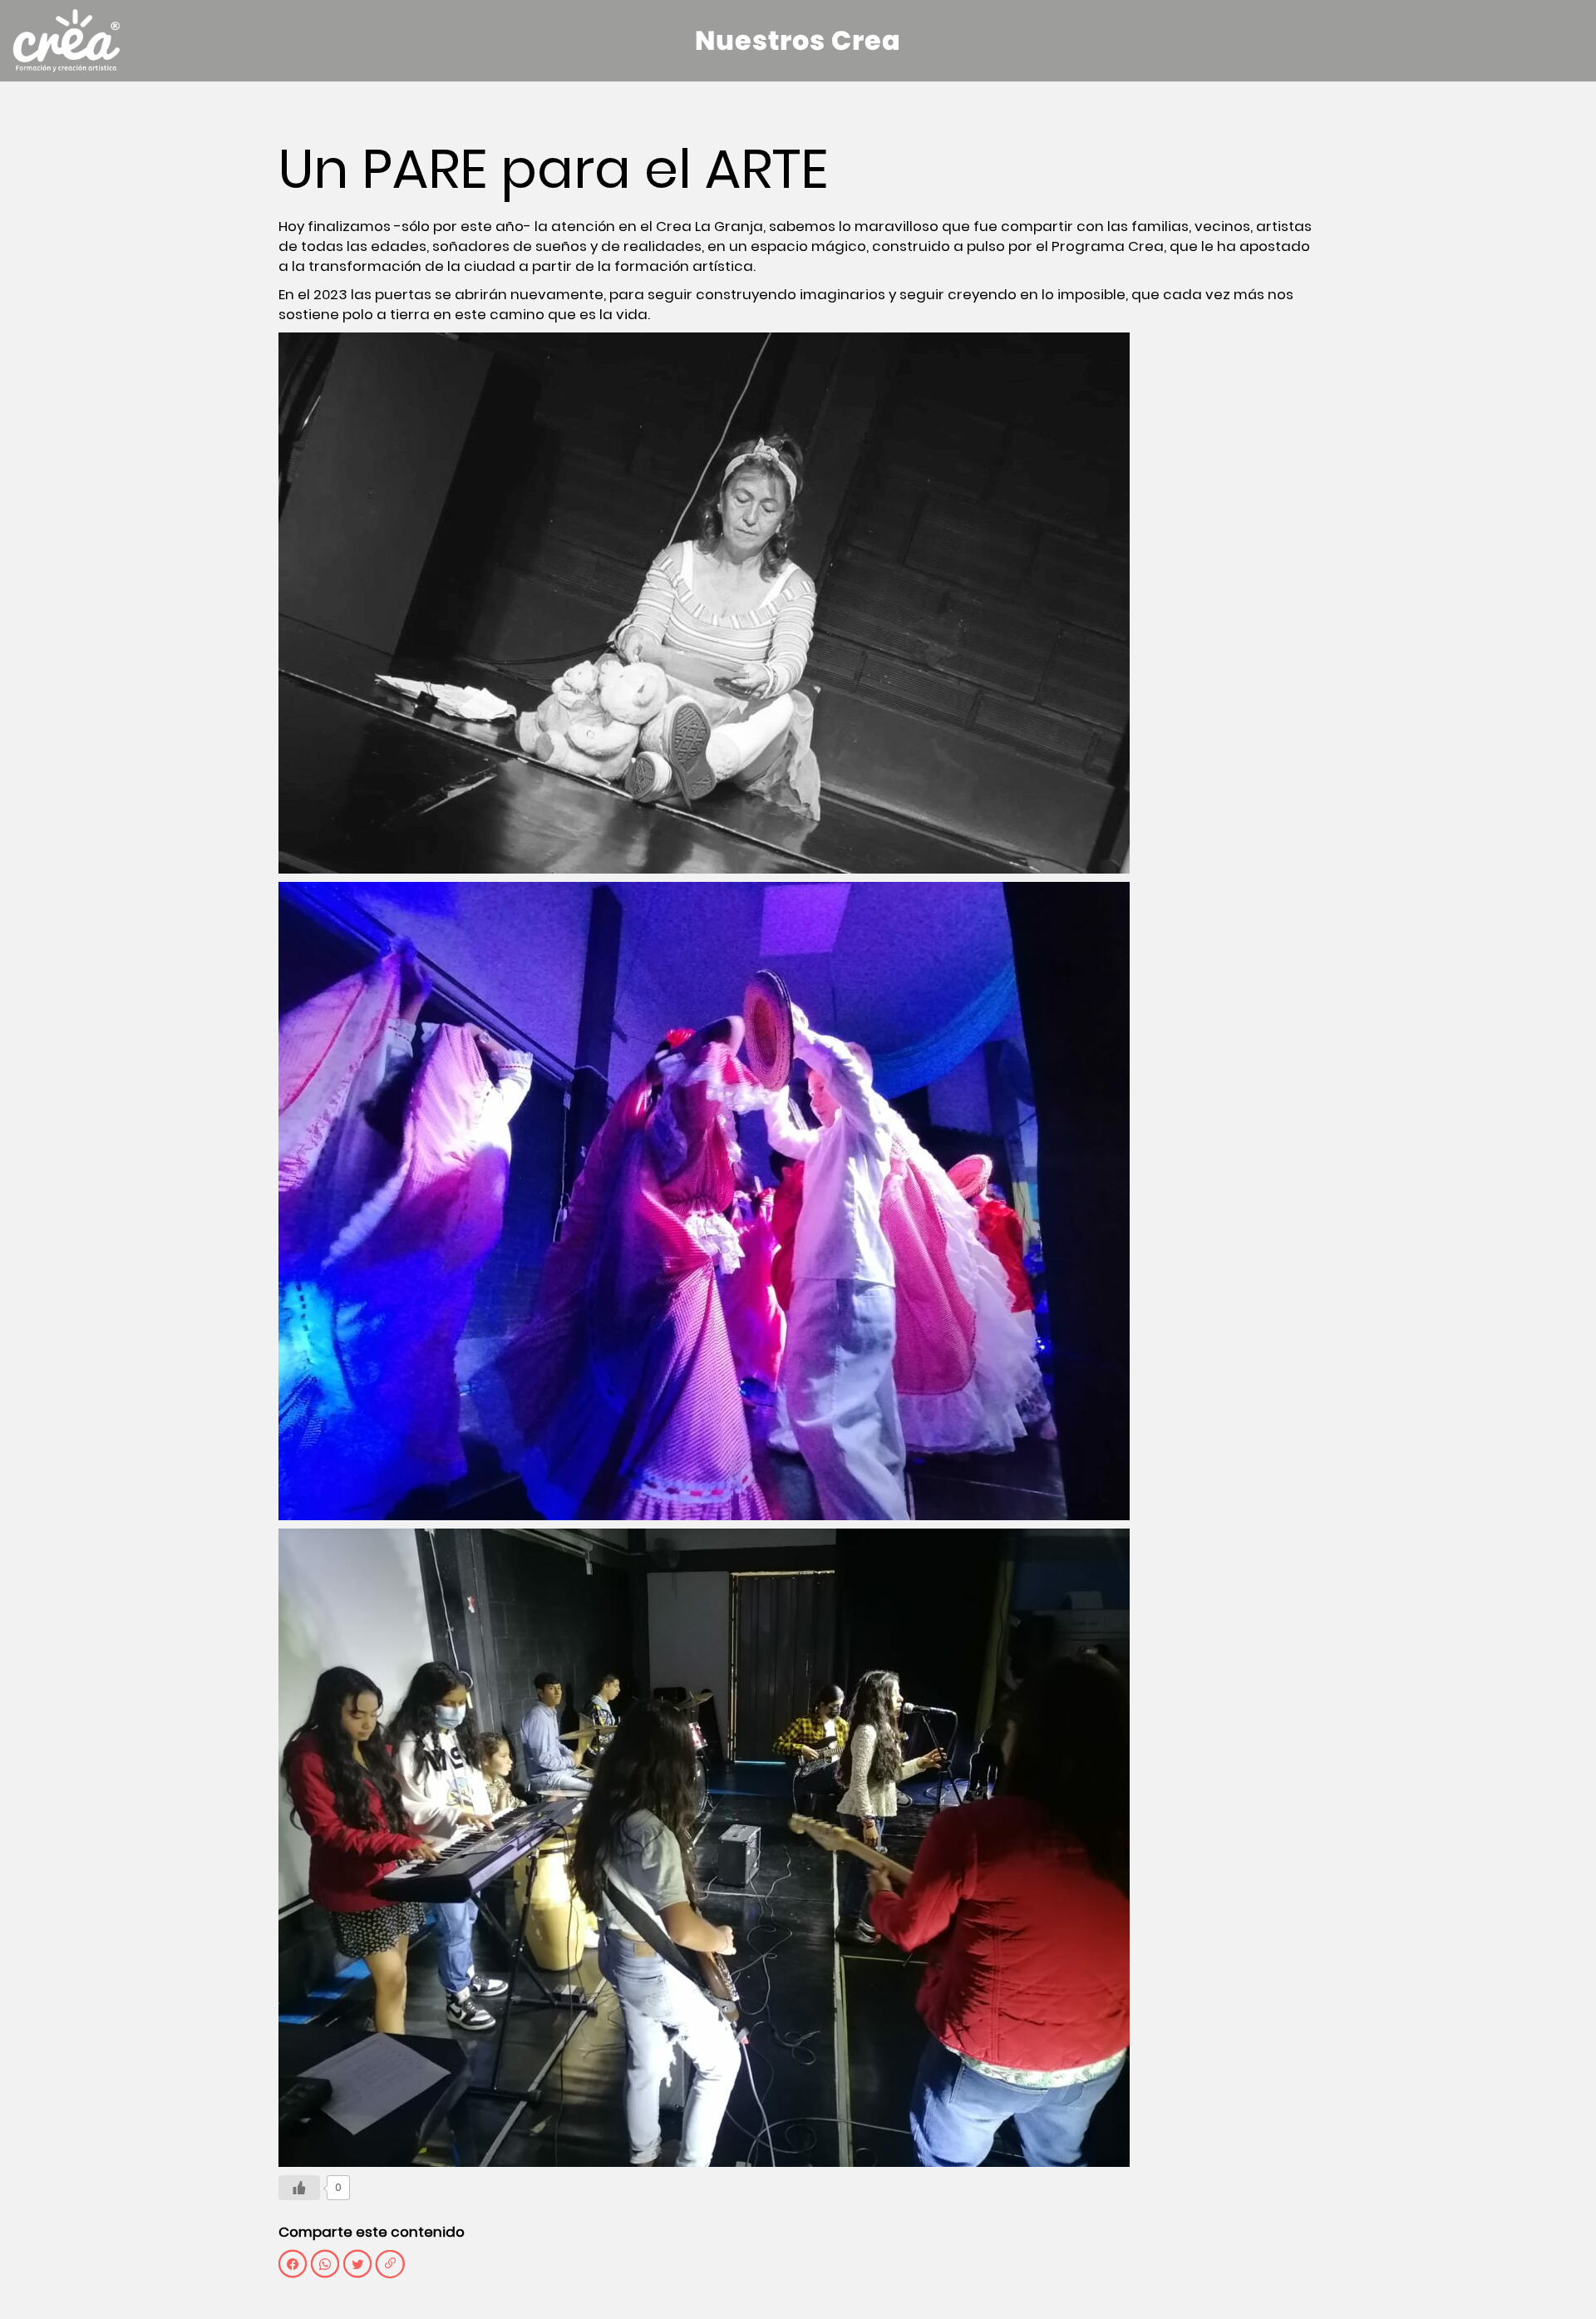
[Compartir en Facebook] (293, 2264)
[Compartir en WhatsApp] (325, 2264)
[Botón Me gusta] (299, 2188)
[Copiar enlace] (390, 2264)
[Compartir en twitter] (357, 2264)
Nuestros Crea (798, 40)
